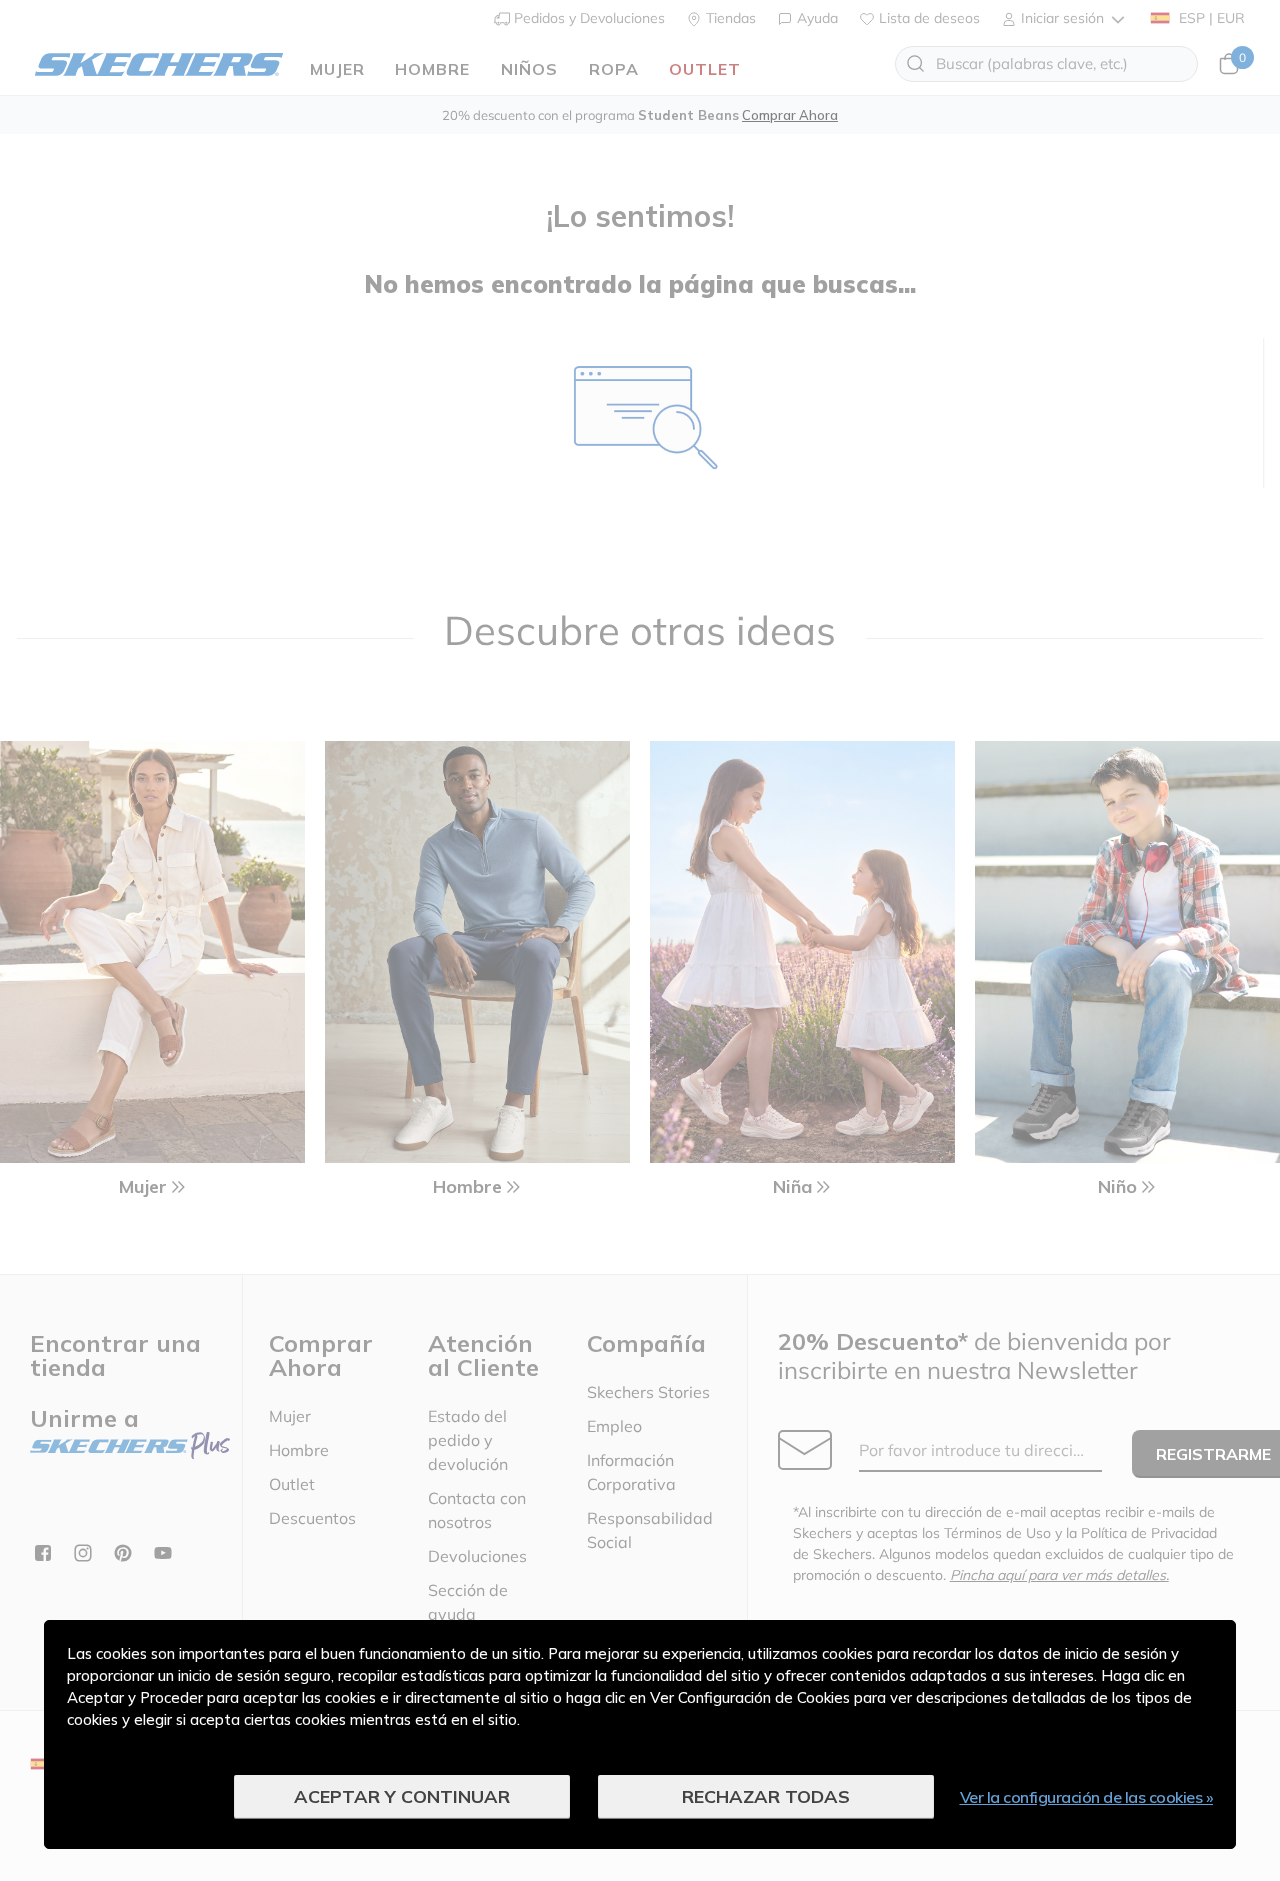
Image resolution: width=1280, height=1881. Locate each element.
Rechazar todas (766, 1796)
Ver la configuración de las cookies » (1087, 1797)
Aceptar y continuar (402, 1796)
